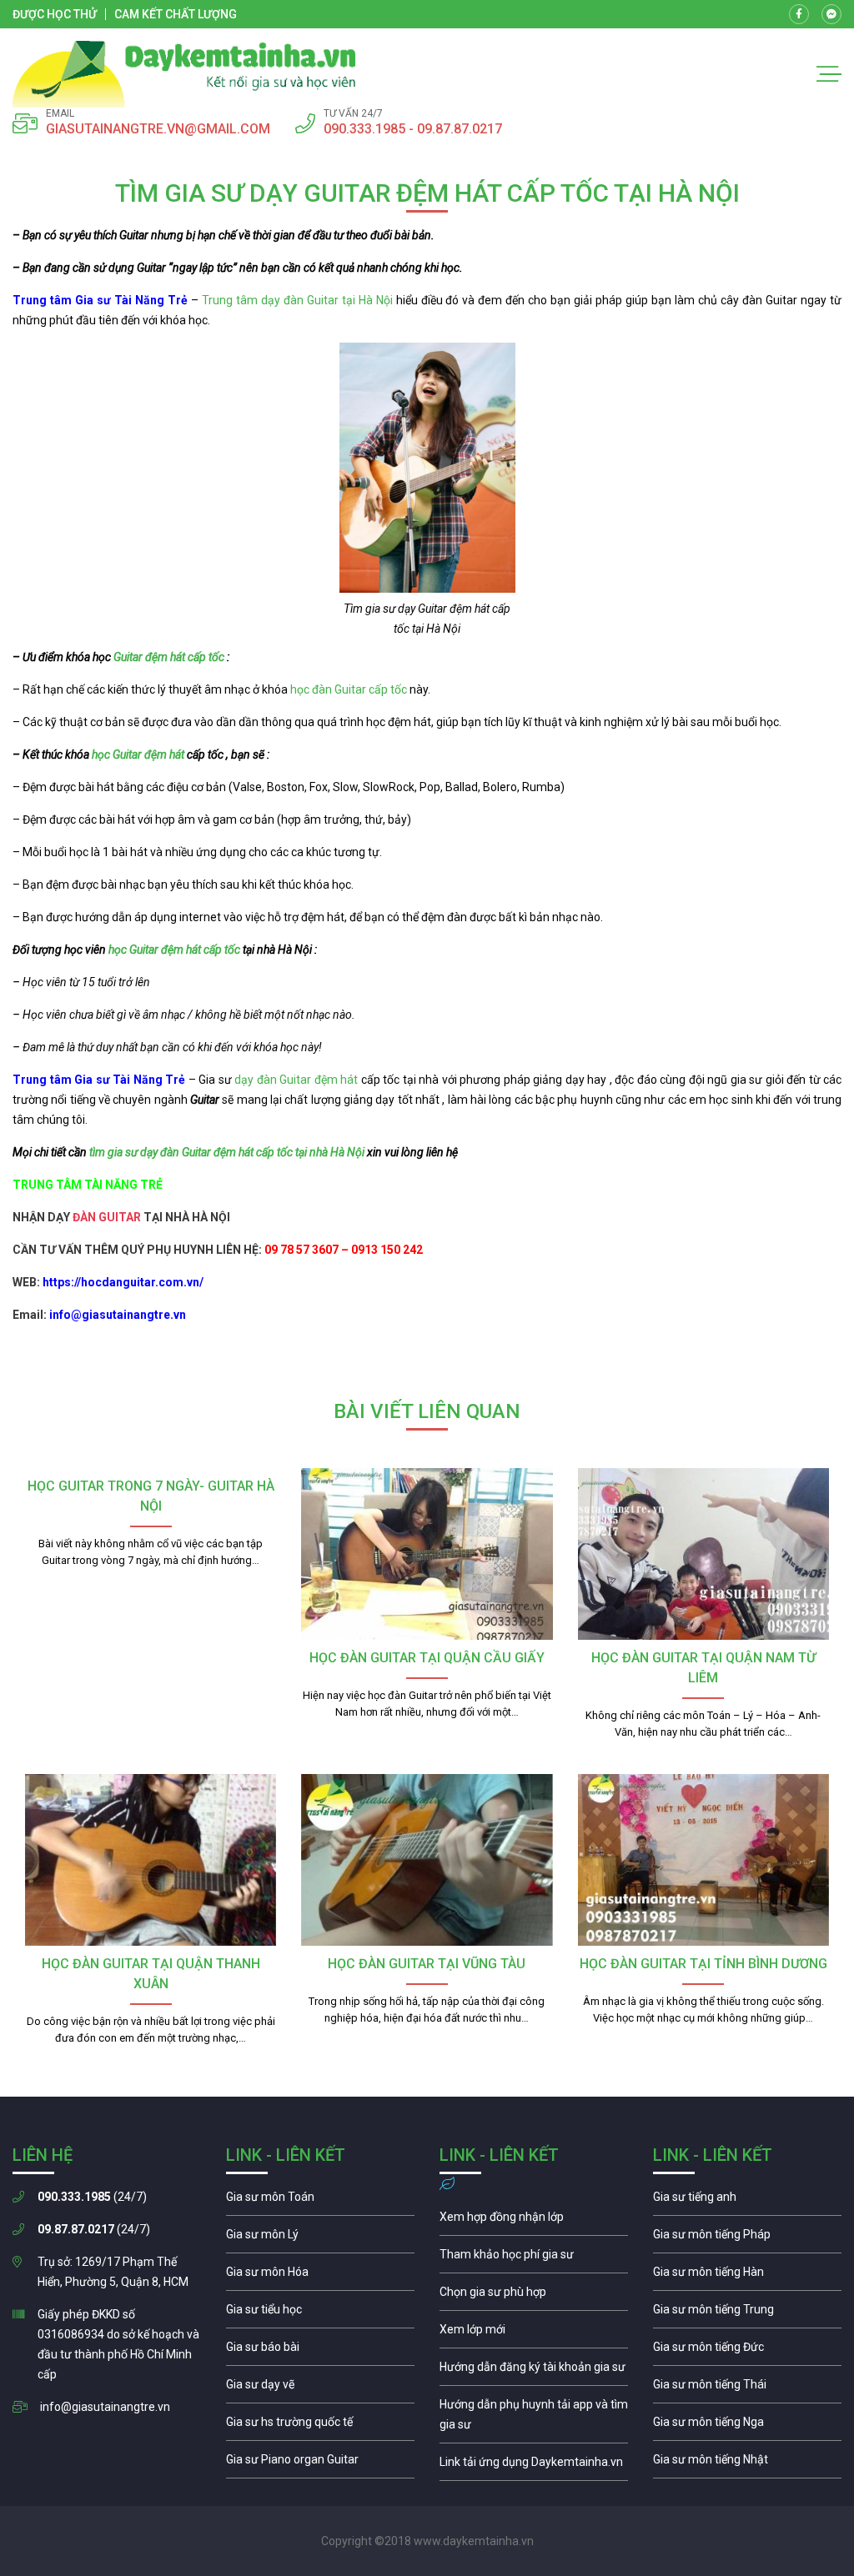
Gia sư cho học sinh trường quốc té (320, 2426)
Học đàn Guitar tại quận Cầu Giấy (427, 1658)
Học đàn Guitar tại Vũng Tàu (427, 1964)
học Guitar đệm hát (138, 754)
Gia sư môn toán (320, 2201)
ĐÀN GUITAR (107, 1217)
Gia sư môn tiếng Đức (747, 2351)
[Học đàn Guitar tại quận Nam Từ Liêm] (703, 1554)
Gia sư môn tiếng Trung (747, 2313)
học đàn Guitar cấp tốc (349, 689)
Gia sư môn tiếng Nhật (747, 2463)
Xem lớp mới (534, 2333)
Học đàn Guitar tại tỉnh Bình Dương (703, 1964)
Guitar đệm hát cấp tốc (169, 657)
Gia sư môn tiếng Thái (747, 2388)
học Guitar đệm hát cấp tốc (174, 950)
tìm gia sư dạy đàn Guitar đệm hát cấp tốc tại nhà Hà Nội (227, 1152)
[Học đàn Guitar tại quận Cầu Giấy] (427, 1554)
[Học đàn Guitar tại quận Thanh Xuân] (151, 1860)
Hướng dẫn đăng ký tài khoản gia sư (534, 2371)
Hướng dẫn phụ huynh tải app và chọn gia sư (534, 2418)
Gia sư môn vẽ (320, 2388)
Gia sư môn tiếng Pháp (747, 2238)
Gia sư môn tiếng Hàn (747, 2276)
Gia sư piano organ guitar (320, 2463)
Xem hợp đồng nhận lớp (534, 2221)
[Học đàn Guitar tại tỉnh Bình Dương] (703, 1860)
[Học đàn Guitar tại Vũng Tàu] (427, 1860)
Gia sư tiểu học (320, 2313)
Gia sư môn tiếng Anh (747, 2201)
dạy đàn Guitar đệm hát (296, 1080)
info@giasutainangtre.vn (105, 2407)
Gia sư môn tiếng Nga (534, 2466)
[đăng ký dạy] (184, 74)
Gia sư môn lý (320, 2238)
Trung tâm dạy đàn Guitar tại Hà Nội (297, 300)
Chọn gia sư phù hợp (534, 2296)
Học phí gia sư (534, 2258)
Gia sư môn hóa (320, 2276)
